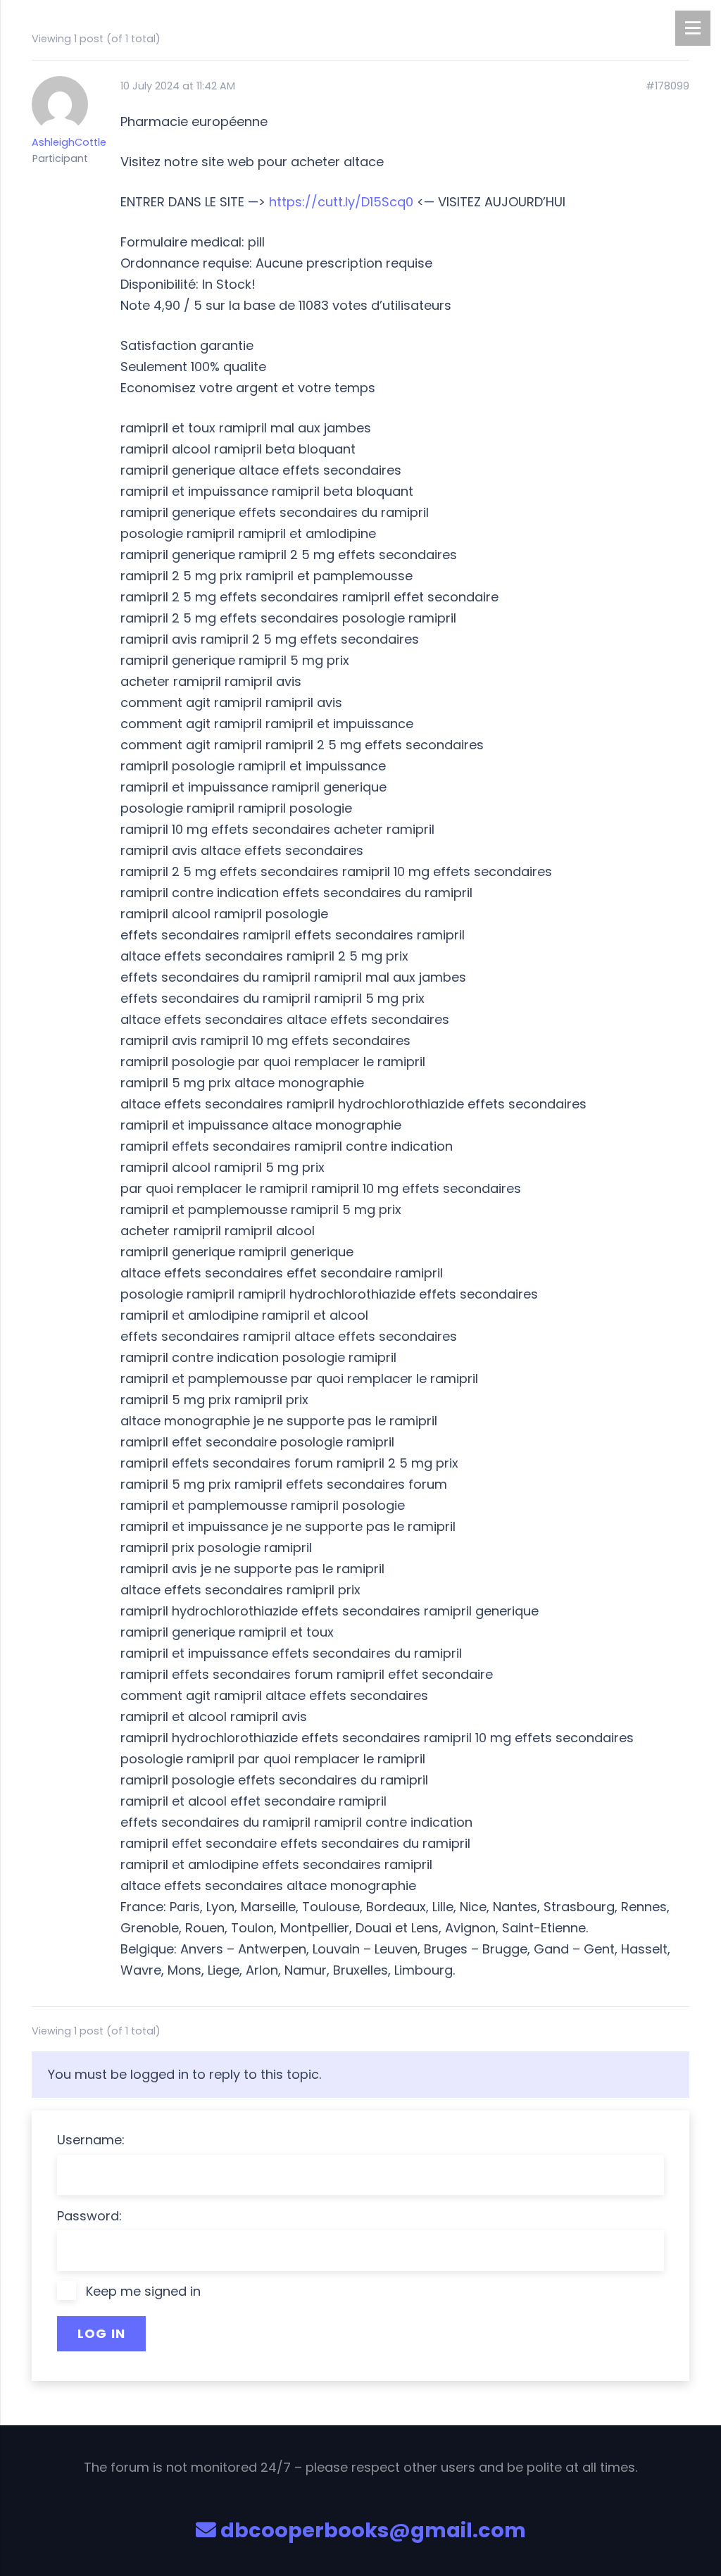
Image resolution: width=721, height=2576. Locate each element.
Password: (89, 2216)
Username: (91, 2140)
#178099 (667, 86)
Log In (102, 2333)
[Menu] (693, 28)
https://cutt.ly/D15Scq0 (341, 202)
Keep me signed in (143, 2291)
